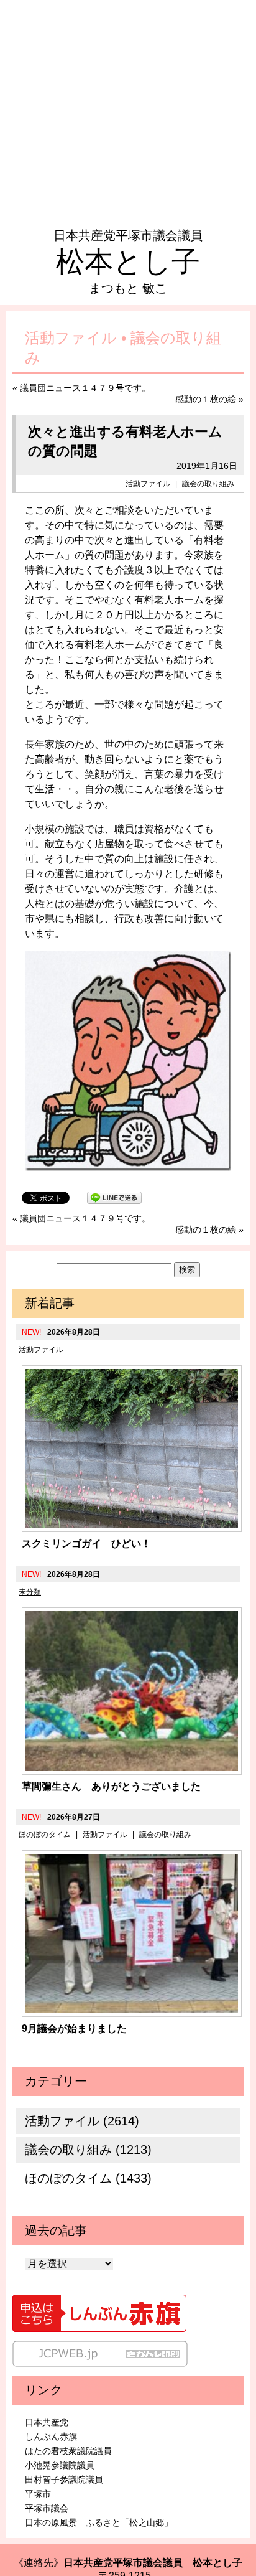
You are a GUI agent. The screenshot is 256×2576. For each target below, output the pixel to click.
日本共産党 (47, 2422)
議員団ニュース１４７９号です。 (85, 388)
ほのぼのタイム (45, 1835)
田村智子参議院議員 (64, 2480)
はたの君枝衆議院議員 (68, 2451)
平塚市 (38, 2494)
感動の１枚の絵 (206, 399)
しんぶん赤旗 (51, 2437)
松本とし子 (128, 261)
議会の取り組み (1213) (88, 2150)
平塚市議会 (47, 2508)
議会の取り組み (208, 484)
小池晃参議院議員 (60, 2465)
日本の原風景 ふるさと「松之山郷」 (99, 2522)
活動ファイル (148, 484)
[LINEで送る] (114, 1197)
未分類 (30, 1592)
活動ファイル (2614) (82, 2121)
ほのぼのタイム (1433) (88, 2178)
